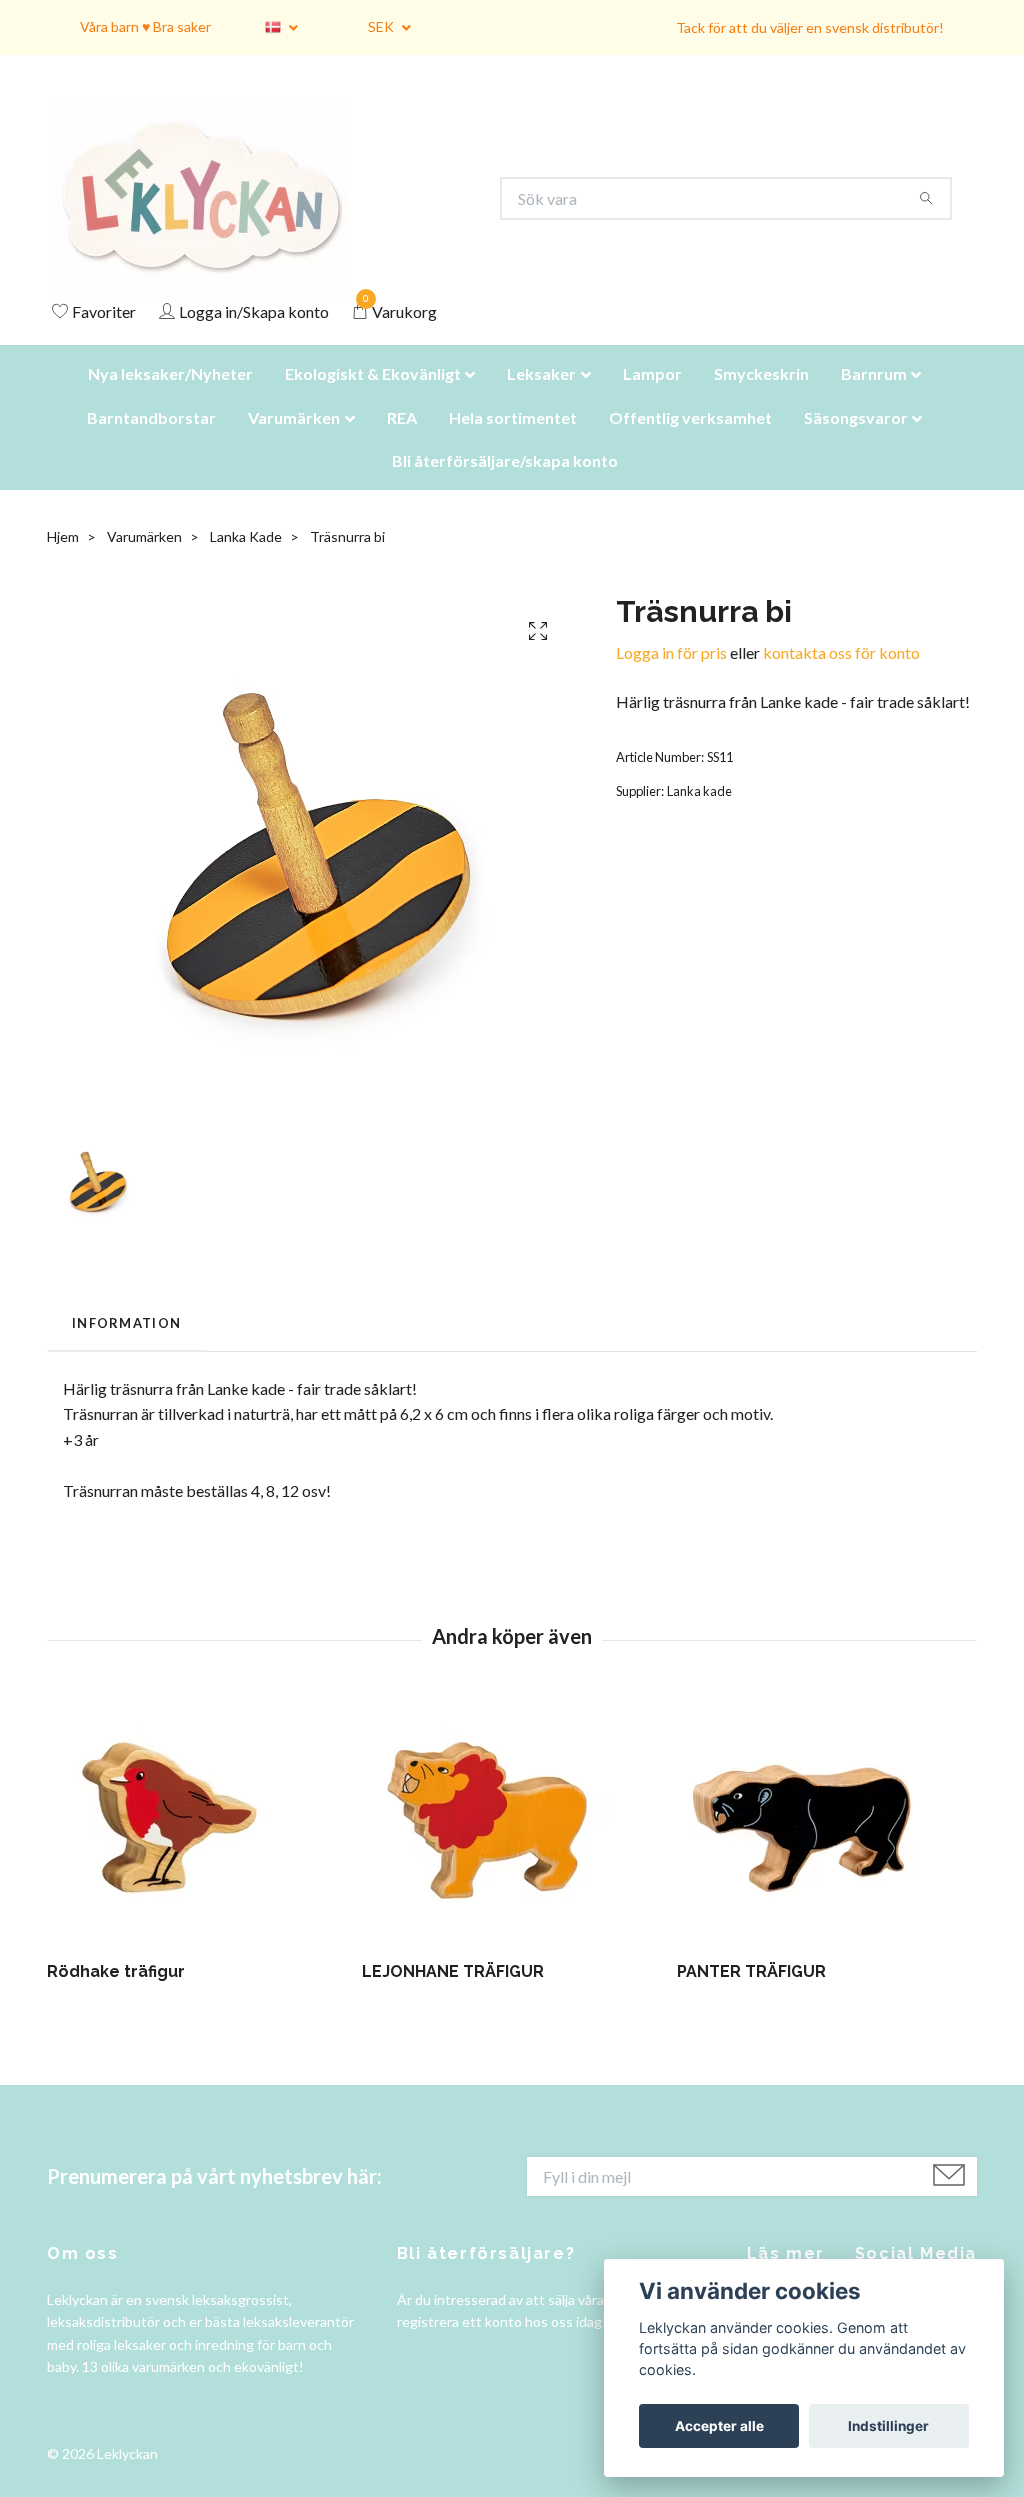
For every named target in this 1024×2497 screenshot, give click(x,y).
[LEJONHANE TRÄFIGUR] (512, 1846)
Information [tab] (126, 1348)
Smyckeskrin (761, 398)
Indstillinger (888, 2426)
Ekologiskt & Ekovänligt (373, 398)
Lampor (652, 398)
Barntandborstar (151, 442)
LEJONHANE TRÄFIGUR (453, 1996)
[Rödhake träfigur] (197, 1846)
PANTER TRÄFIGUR (751, 1996)
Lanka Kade (246, 561)
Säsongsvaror (856, 442)
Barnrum (874, 398)
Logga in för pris (671, 677)
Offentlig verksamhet (690, 442)
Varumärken (294, 442)
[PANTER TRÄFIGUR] (827, 1846)
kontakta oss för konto (841, 677)
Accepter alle (719, 2426)
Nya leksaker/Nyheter (170, 398)
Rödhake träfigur (116, 1996)
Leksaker (541, 398)
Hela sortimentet (513, 442)
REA (402, 442)
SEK (382, 26)
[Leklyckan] (217, 211)
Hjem (63, 561)
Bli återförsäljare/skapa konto (505, 485)
